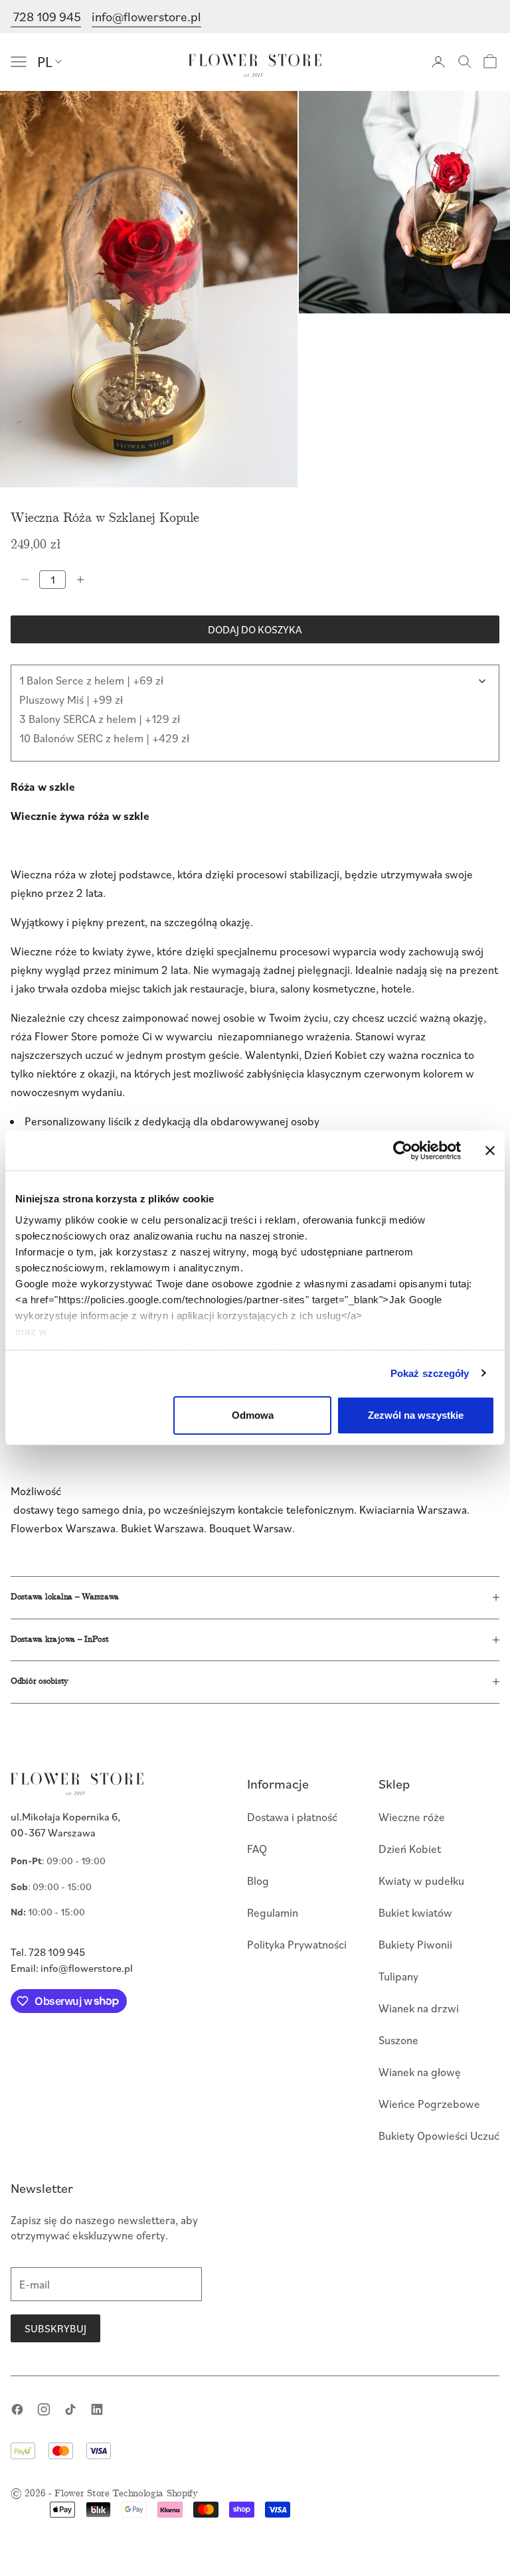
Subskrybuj (55, 2328)
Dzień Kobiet (410, 1849)
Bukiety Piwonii (415, 1944)
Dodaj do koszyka (255, 629)
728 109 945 (46, 16)
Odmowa (253, 1415)
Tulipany (398, 1976)
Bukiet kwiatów (415, 1912)
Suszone (398, 2040)
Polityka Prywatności (297, 1944)
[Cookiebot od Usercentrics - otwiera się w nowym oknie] (403, 1151)
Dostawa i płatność (292, 1817)
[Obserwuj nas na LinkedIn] (97, 2409)
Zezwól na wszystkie (416, 1415)
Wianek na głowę (420, 2072)
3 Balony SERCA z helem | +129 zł (100, 719)
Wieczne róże (412, 1817)
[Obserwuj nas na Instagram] (44, 2409)
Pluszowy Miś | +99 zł (71, 699)
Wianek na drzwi (419, 2008)
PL (45, 61)
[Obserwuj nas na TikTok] (70, 2409)
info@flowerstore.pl (146, 16)
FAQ (257, 1849)
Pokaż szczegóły (430, 1373)
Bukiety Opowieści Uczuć (439, 2135)
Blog (258, 1881)
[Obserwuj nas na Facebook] (17, 2409)
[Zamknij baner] (490, 1151)
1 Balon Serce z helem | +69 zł (91, 680)
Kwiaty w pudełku (421, 1881)
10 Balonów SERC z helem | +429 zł (104, 738)
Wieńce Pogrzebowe (429, 2104)
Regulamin (273, 1912)
